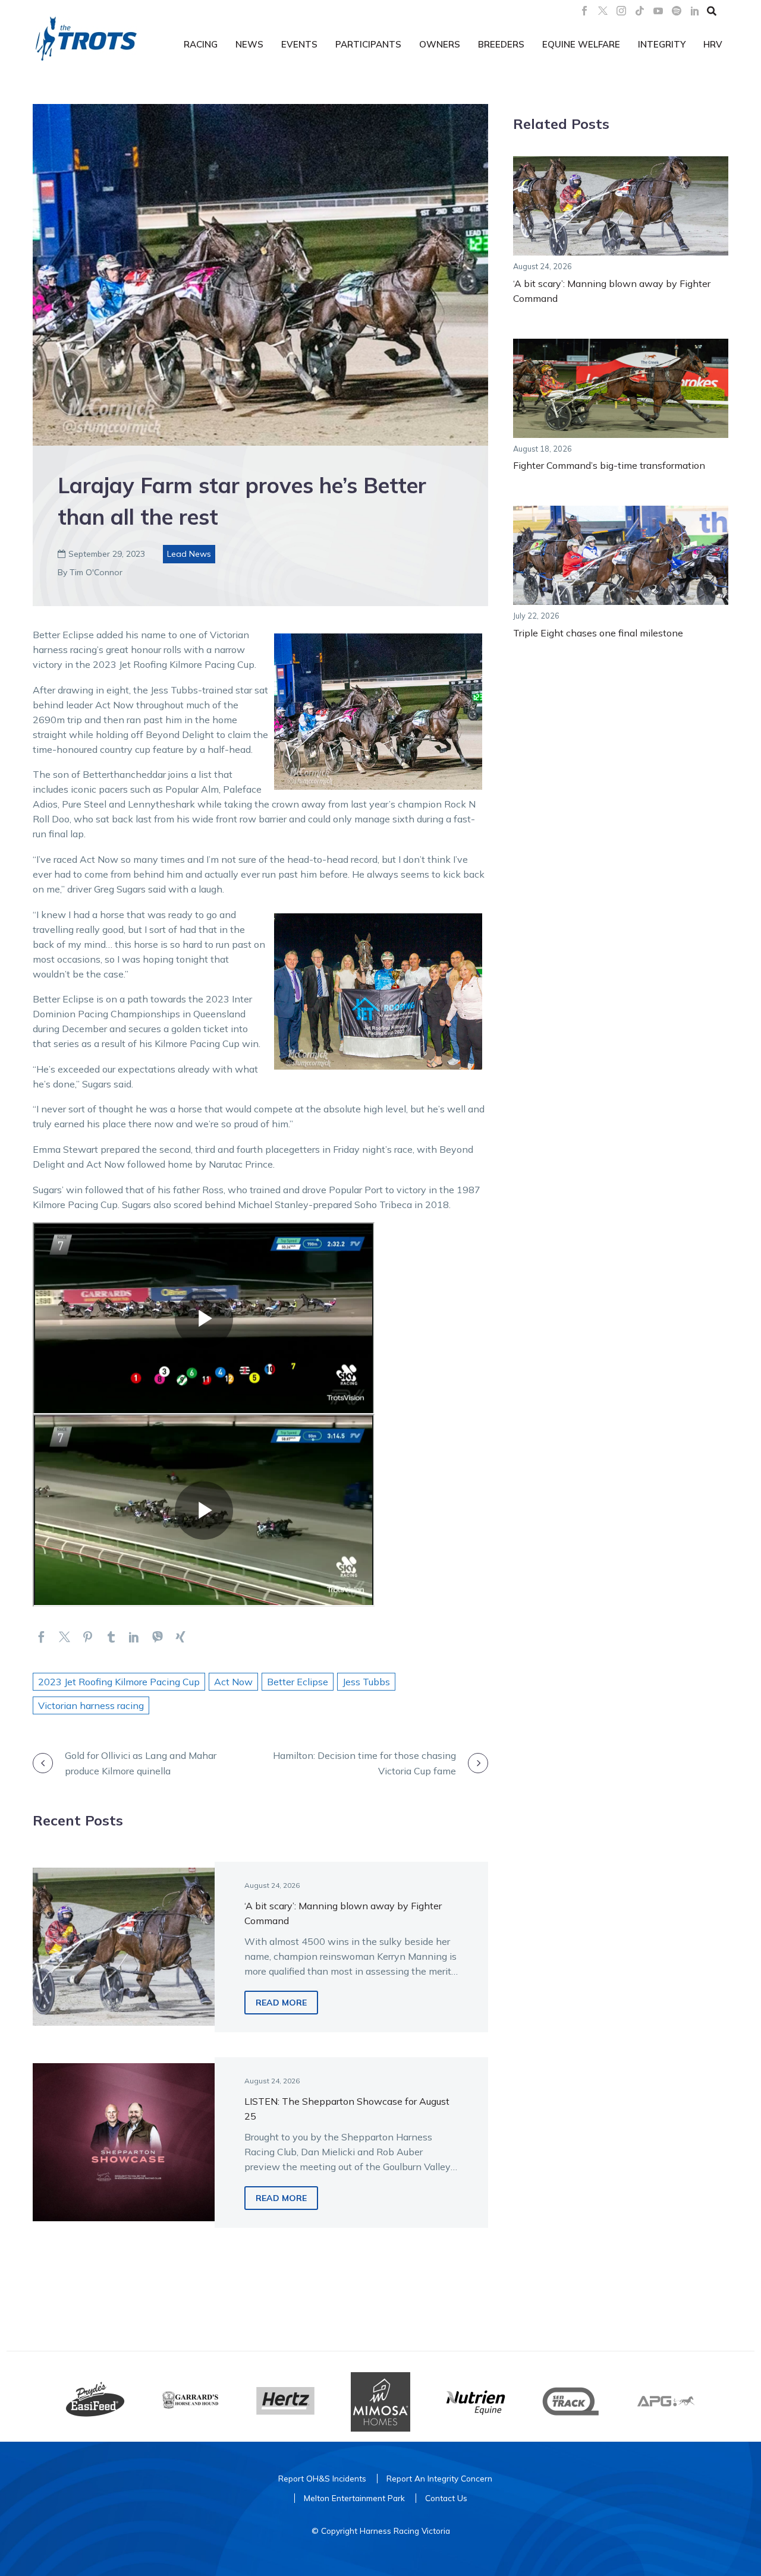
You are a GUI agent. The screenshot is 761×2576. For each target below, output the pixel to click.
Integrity (662, 44)
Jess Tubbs (366, 1682)
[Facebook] (584, 11)
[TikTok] (640, 11)
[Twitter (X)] (603, 11)
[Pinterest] (88, 1637)
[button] (712, 11)
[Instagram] (621, 11)
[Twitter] (65, 1637)
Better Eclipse (298, 1682)
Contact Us (446, 2498)
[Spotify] (677, 11)
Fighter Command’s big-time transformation (609, 465)
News (249, 44)
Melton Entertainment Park (354, 2498)
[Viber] (157, 1637)
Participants (368, 44)
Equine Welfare (581, 44)
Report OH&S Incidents (322, 2478)
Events (299, 44)
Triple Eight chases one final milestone (598, 633)
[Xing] (180, 1637)
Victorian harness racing (91, 1705)
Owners (440, 44)
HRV (713, 44)
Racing (201, 44)
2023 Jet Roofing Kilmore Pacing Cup (119, 1682)
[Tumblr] (111, 1637)
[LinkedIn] (695, 11)
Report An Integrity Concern (439, 2478)
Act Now (233, 1682)
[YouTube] (658, 11)
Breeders (501, 44)
